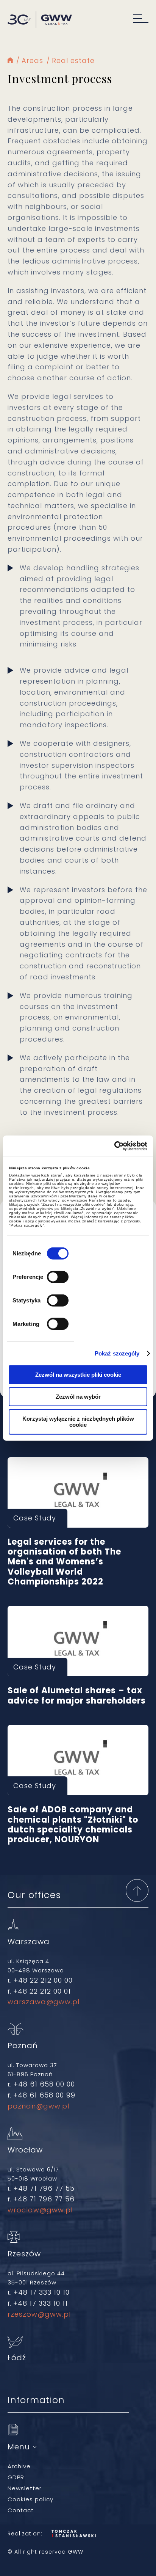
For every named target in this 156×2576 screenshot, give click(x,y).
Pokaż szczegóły (117, 1353)
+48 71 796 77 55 (44, 2188)
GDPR (16, 2477)
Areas (32, 60)
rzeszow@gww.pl (39, 2314)
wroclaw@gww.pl (40, 2210)
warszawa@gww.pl (44, 2002)
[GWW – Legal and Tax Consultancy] (40, 20)
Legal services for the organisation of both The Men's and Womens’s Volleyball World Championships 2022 (78, 1492)
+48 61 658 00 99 (44, 2095)
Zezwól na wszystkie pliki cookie (78, 1374)
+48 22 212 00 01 (42, 1991)
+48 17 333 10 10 (42, 2292)
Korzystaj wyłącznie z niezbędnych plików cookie (78, 1421)
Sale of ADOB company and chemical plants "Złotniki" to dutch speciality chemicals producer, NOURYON (78, 1760)
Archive (19, 2466)
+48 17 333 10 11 (41, 2303)
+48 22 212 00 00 (43, 1980)
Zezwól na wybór (78, 1396)
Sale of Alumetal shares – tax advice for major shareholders (78, 1641)
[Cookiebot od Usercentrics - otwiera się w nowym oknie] (114, 1146)
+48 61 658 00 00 (44, 2084)
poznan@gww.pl (38, 2106)
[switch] (58, 1277)
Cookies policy (30, 2499)
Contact (21, 2510)
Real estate (73, 60)
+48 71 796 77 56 (44, 2199)
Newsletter (25, 2488)
